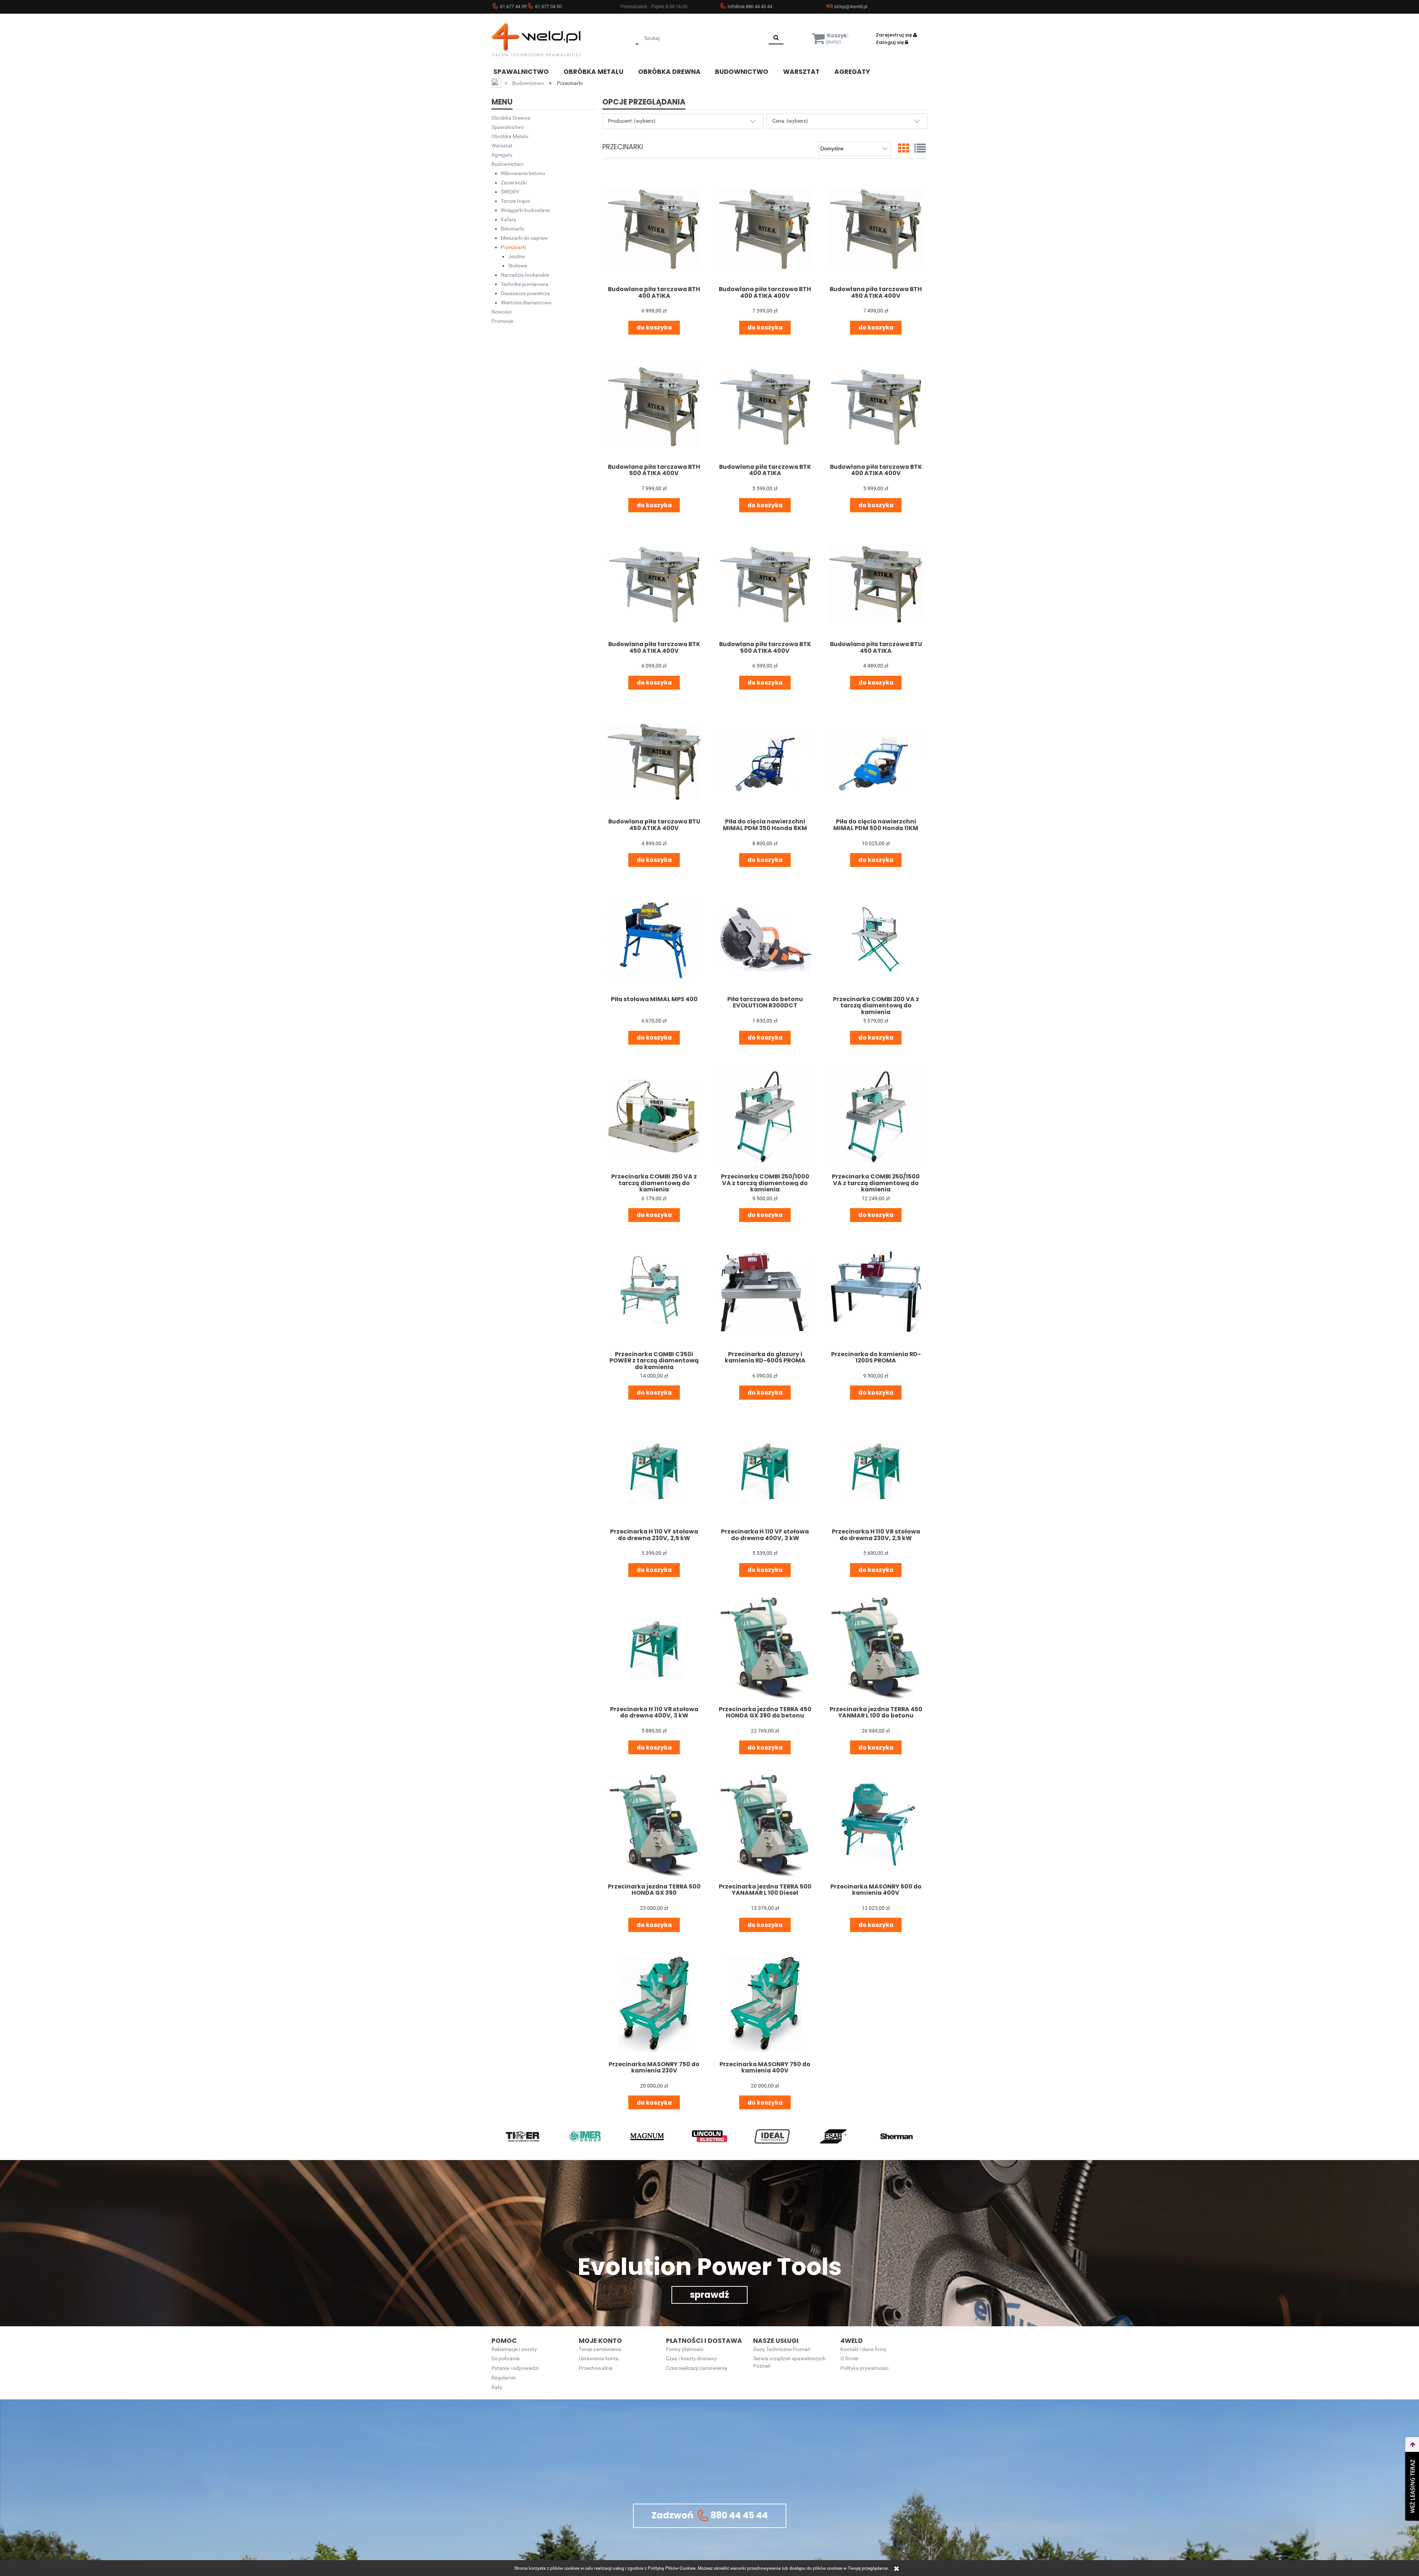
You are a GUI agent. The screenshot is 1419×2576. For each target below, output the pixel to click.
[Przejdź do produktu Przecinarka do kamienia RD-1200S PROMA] (876, 1294)
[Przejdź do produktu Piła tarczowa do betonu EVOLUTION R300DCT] (765, 939)
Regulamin (504, 2378)
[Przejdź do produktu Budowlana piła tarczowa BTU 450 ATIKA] (876, 584)
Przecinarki (513, 247)
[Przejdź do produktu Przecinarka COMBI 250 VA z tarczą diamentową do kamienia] (654, 1116)
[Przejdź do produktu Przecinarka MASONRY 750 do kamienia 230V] (654, 2004)
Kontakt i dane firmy (863, 2349)
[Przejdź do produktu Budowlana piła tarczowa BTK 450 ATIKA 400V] (654, 584)
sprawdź (709, 2295)
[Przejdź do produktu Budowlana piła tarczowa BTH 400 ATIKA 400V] (765, 229)
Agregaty (502, 155)
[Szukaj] (776, 38)
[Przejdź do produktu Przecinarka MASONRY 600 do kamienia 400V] (876, 1826)
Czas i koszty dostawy (691, 2359)
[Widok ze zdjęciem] (904, 149)
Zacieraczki (514, 182)
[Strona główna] (547, 40)
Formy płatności (685, 2349)
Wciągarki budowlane (525, 210)
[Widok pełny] (920, 149)
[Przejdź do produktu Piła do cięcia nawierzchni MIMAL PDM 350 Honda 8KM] (765, 761)
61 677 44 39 (513, 6)
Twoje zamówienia (600, 2349)
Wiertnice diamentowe (526, 303)
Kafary (508, 219)
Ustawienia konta (599, 2359)
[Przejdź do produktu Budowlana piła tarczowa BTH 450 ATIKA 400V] (876, 229)
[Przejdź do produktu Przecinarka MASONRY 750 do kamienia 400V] (765, 2004)
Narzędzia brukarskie (525, 275)
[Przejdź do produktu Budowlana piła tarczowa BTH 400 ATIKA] (654, 229)
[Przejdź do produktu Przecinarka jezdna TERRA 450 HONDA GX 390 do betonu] (765, 1649)
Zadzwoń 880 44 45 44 (710, 2515)
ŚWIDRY (510, 192)
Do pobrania (506, 2359)
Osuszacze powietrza (525, 293)
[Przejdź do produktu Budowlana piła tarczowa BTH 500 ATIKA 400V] (654, 406)
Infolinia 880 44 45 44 (750, 6)
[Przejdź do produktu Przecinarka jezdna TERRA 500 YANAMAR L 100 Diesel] (765, 1826)
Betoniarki (512, 229)
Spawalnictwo (508, 127)
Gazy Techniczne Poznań (782, 2349)
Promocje (502, 321)
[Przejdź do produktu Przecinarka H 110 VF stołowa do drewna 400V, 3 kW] (765, 1471)
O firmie (849, 2359)
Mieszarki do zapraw (524, 238)
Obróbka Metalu (510, 136)
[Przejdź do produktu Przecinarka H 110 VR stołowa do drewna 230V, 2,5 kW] (876, 1471)
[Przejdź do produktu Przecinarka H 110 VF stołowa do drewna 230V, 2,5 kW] (654, 1471)
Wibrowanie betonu (523, 173)
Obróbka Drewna (511, 118)
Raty (497, 2387)
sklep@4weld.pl (851, 6)
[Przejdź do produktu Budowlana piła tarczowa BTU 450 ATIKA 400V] (654, 761)
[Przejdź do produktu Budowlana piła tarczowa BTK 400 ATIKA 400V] (876, 406)
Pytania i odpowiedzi (515, 2368)
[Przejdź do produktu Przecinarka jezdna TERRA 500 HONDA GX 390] (654, 1826)
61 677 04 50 (548, 6)
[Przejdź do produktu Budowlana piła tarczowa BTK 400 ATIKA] (765, 406)
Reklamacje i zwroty (514, 2349)
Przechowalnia (596, 2368)
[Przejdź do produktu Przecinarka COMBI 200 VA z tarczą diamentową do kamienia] (876, 939)
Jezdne (516, 256)
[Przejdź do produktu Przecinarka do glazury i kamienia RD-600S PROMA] (765, 1294)
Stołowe (518, 266)
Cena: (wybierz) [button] (790, 121)
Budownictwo (507, 164)
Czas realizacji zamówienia (697, 2368)
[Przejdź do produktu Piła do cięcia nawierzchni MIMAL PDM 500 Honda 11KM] (876, 761)
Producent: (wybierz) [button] (632, 121)
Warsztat (502, 146)
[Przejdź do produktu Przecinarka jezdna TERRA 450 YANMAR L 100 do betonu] (876, 1649)
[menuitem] (527, 71)
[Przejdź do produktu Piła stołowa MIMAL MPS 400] (654, 939)
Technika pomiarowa (525, 284)
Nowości (501, 312)
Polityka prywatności (864, 2368)
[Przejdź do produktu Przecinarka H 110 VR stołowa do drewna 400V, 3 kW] (654, 1649)
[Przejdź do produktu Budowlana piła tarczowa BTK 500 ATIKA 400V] (765, 584)
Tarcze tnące (515, 201)
